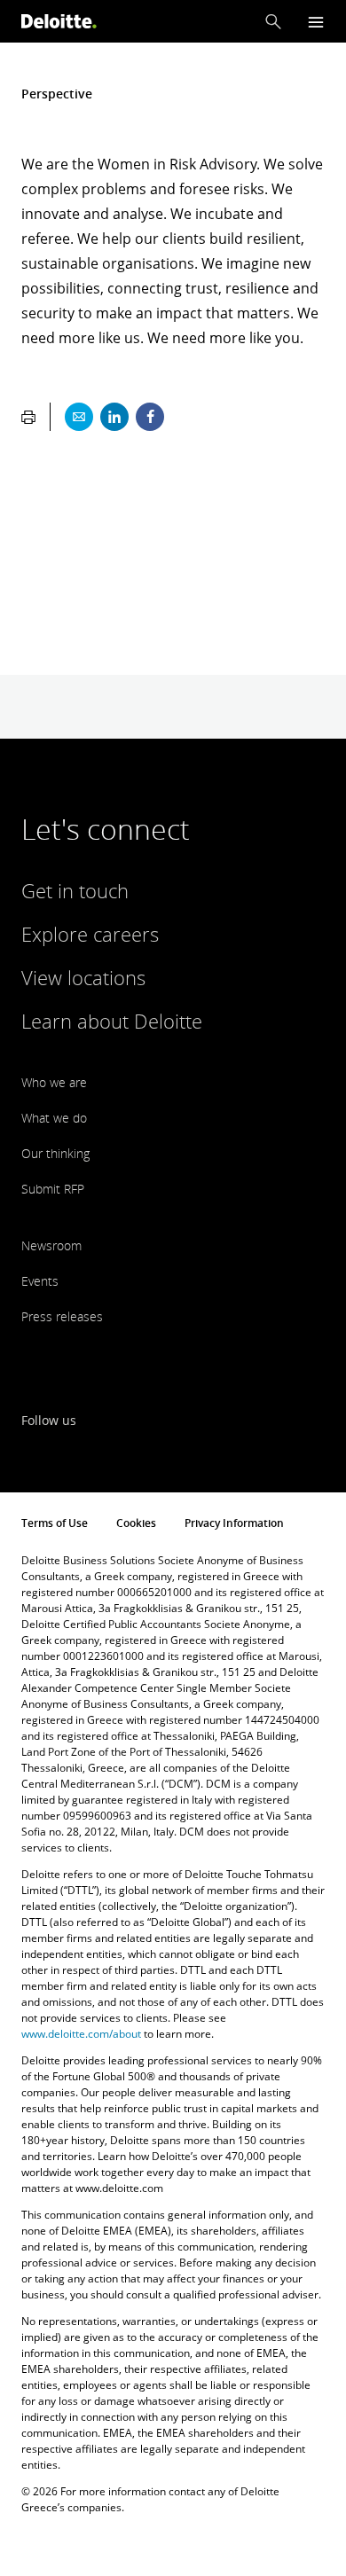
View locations (83, 977)
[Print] (28, 417)
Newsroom (51, 1245)
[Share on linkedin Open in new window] (114, 417)
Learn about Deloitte (112, 1021)
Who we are (54, 1082)
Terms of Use (55, 1523)
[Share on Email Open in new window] (79, 417)
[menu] (316, 22)
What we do (54, 1118)
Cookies (136, 1523)
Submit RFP (53, 1189)
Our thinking (55, 1153)
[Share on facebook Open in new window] (150, 417)
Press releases (62, 1316)
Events (40, 1281)
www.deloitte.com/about (81, 2034)
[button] (273, 21)
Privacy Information (234, 1523)
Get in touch (75, 890)
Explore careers (90, 934)
